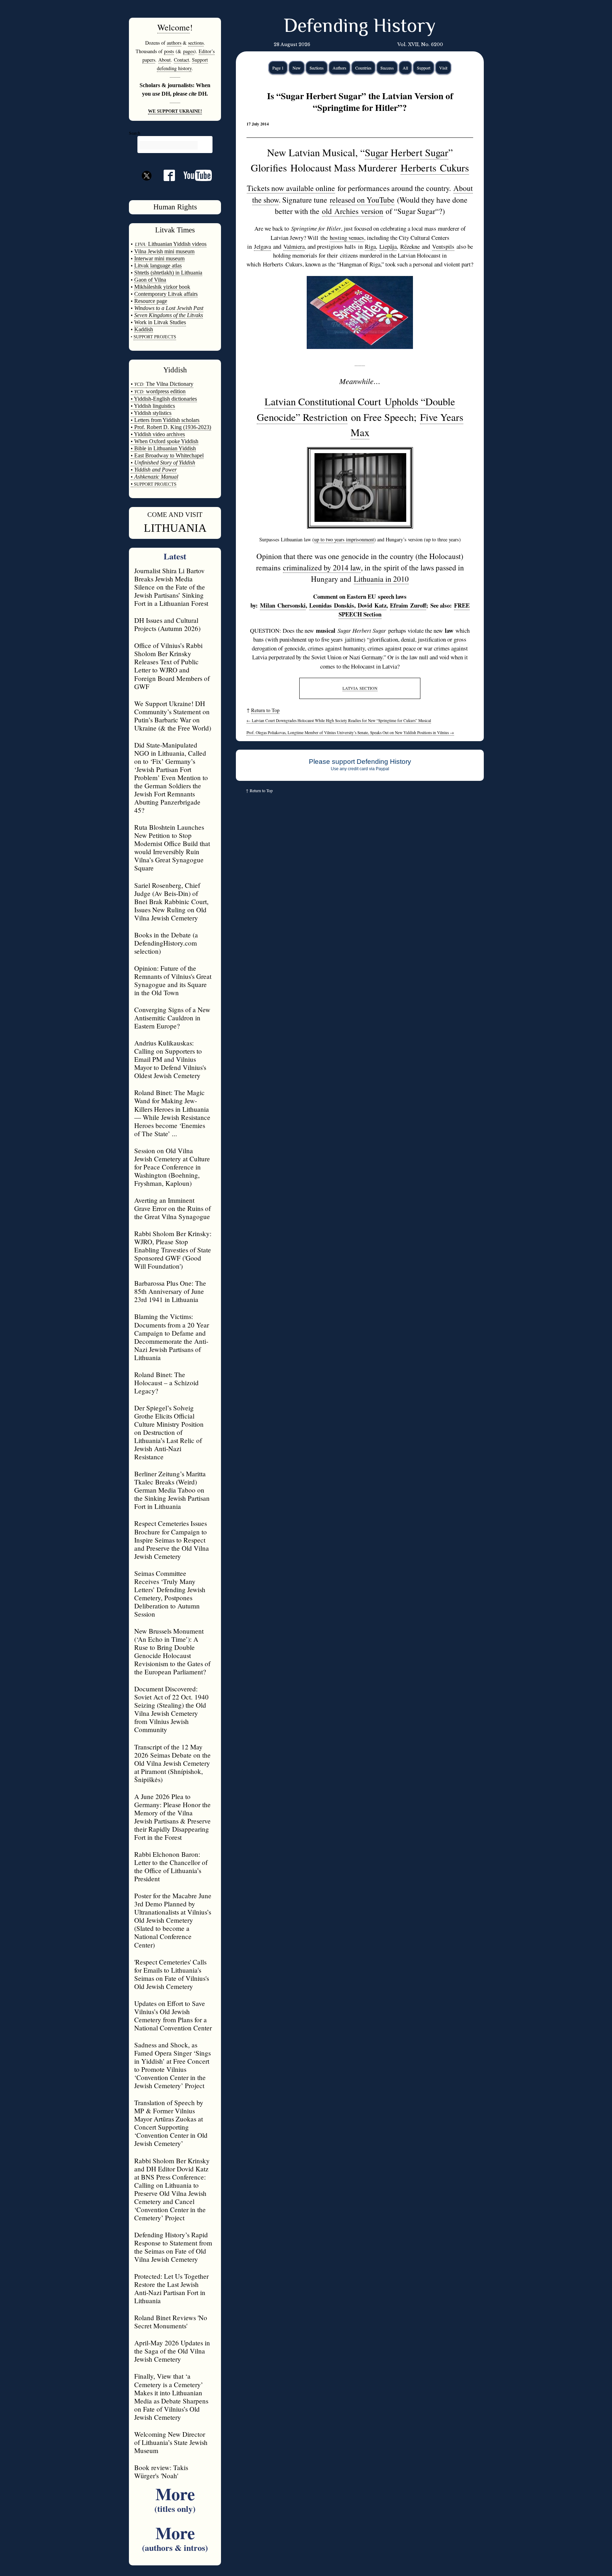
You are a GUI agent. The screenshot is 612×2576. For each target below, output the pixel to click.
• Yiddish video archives (158, 434)
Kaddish (144, 329)
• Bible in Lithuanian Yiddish (163, 448)
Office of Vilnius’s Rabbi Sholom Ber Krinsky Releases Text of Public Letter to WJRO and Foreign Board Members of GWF (172, 666)
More (175, 2498)
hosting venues (347, 238)
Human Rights (175, 207)
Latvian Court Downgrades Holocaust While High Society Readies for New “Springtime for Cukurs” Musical (339, 720)
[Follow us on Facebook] (165, 178)
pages (189, 51)
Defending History (360, 27)
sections (196, 43)
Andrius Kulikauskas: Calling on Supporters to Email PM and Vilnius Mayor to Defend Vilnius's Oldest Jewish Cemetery (170, 1059)
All (405, 68)
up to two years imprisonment (344, 539)
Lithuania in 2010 (381, 579)
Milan (283, 605)
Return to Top (265, 710)
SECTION (360, 688)
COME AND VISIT (175, 515)
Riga (370, 246)
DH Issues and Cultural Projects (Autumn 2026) (167, 624)
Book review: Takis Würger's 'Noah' (161, 2471)
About (165, 60)
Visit (443, 68)
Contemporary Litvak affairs (166, 294)
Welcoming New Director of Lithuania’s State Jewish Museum (171, 2442)
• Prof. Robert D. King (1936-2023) (171, 427)
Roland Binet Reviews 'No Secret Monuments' (171, 2322)
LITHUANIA (175, 528)
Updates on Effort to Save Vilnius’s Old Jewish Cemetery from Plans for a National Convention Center (173, 2016)
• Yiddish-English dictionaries (164, 399)
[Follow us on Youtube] (193, 178)
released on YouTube (362, 200)
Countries (363, 68)
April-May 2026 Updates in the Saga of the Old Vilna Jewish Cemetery (172, 2351)
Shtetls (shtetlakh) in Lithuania (168, 273)
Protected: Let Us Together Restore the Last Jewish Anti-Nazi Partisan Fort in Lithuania (171, 2288)
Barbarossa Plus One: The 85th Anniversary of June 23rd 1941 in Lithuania (170, 1291)
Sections (317, 68)
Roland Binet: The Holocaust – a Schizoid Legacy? (166, 1383)
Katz (372, 605)
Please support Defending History (360, 762)
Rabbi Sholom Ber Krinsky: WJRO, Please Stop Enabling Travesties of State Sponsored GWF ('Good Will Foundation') (173, 1250)
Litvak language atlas (158, 266)
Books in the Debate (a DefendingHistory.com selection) (166, 943)
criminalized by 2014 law (322, 567)
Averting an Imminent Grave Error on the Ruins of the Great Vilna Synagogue (172, 1208)
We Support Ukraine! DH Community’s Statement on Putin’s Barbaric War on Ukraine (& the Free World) (173, 716)
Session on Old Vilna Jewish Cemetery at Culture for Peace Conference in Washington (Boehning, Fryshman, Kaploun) (172, 1167)
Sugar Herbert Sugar (407, 152)
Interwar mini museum (159, 258)
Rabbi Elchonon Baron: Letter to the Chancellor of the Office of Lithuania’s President (171, 1866)
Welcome (174, 27)
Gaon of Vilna (150, 280)
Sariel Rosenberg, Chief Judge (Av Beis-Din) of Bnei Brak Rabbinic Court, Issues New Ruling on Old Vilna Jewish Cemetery (171, 901)
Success (387, 68)
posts (169, 51)
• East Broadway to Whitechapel (167, 455)
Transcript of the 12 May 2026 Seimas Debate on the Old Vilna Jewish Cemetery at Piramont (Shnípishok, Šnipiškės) (172, 1763)
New (297, 68)
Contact (182, 60)
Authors (339, 68)
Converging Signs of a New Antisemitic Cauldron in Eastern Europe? (172, 1018)
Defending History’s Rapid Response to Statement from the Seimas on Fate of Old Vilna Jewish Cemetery (173, 2247)
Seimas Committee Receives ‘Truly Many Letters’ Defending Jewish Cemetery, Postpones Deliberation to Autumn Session (170, 1594)
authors (174, 43)
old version (353, 211)
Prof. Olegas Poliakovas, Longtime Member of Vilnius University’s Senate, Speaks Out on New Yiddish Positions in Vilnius (350, 732)
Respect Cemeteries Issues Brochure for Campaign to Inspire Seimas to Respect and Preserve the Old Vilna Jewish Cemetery (172, 1540)
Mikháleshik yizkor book (162, 287)
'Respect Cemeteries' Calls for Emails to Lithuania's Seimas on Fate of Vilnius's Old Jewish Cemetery (172, 1974)
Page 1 (278, 68)
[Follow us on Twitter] (147, 188)
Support (424, 68)
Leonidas (332, 605)
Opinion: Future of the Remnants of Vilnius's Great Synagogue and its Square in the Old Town (173, 980)
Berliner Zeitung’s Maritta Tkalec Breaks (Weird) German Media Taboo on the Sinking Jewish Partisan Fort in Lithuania (172, 1490)
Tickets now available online (291, 188)
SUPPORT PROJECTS (155, 484)
